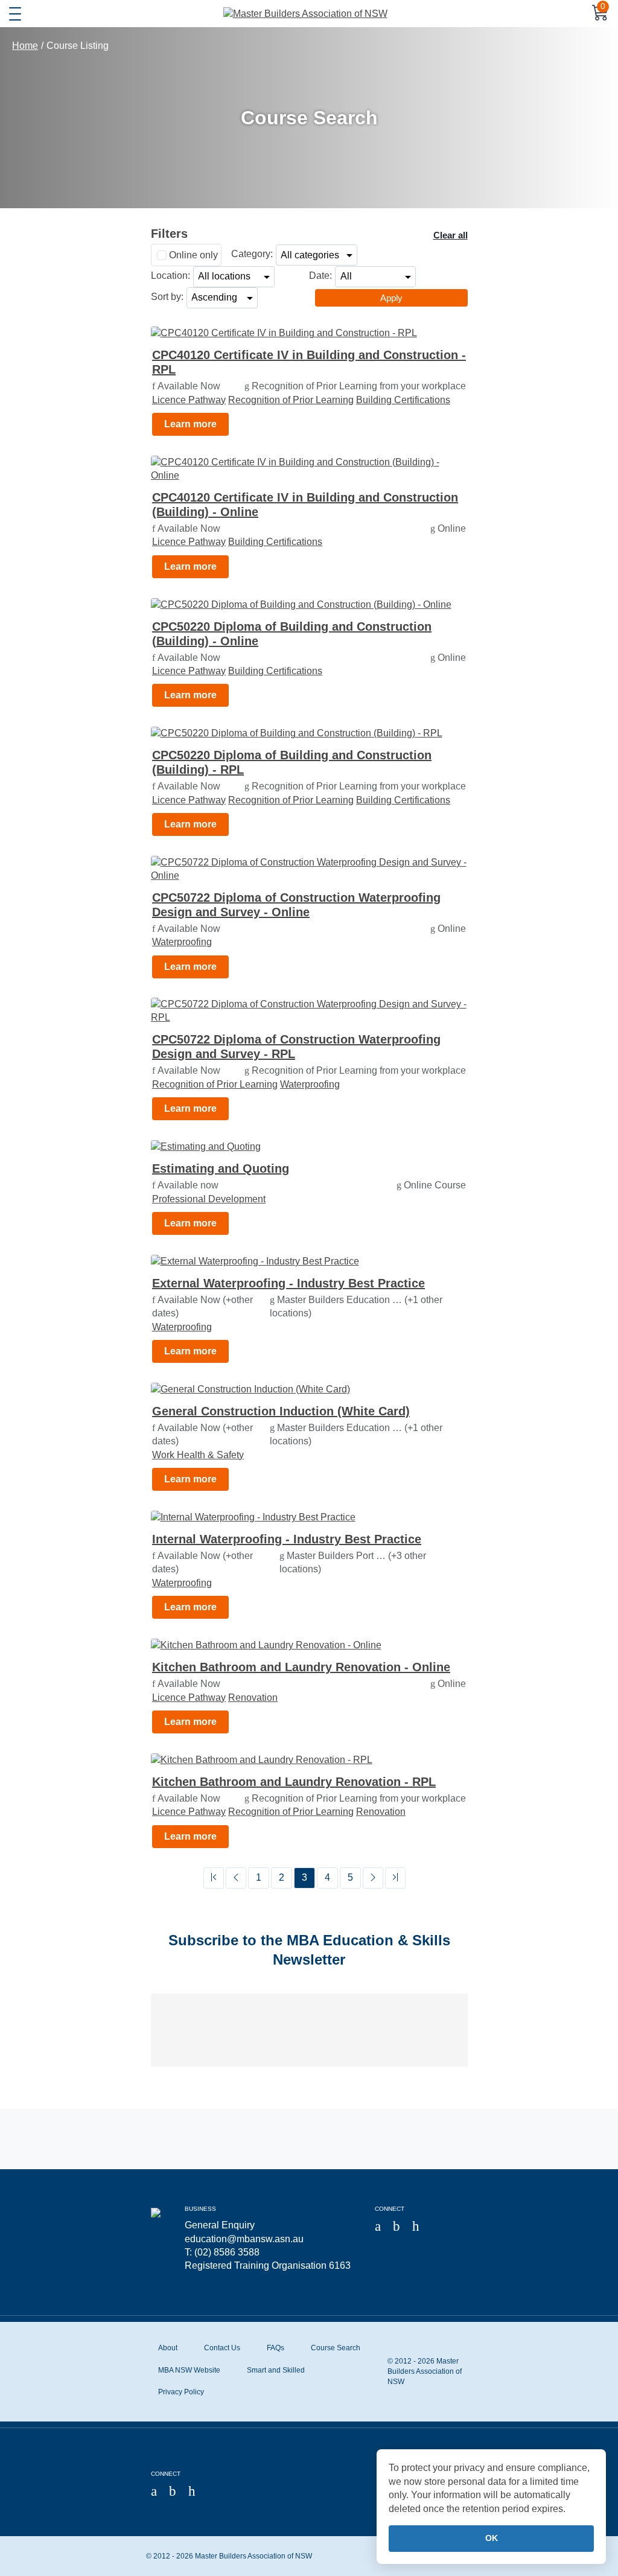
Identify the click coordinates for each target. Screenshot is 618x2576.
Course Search (336, 2348)
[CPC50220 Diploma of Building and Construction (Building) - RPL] (309, 734)
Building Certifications (403, 400)
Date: (320, 276)
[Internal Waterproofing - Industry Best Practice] (309, 1518)
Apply (391, 298)
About (168, 2348)
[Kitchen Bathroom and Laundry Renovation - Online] (309, 1646)
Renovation (253, 1698)
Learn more (190, 424)
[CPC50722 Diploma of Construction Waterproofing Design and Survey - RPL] (309, 1011)
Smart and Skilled (276, 2370)
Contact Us (222, 2348)
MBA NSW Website (189, 2370)
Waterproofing (182, 942)
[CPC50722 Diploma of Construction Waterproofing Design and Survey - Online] (309, 869)
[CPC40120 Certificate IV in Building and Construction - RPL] (309, 333)
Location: (170, 276)
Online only (193, 255)
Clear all (451, 235)
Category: (252, 254)
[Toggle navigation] (15, 14)
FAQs (276, 2348)
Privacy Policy (181, 2392)
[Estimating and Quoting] (309, 1147)
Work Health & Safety (198, 1455)
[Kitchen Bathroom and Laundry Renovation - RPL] (309, 1760)
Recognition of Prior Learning (291, 400)
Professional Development (209, 1199)
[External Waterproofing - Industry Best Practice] (309, 1261)
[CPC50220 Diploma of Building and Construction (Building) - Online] (309, 604)
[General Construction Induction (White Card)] (309, 1390)
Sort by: (167, 297)
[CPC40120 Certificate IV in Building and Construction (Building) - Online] (309, 469)
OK (492, 2538)
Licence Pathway (189, 400)
